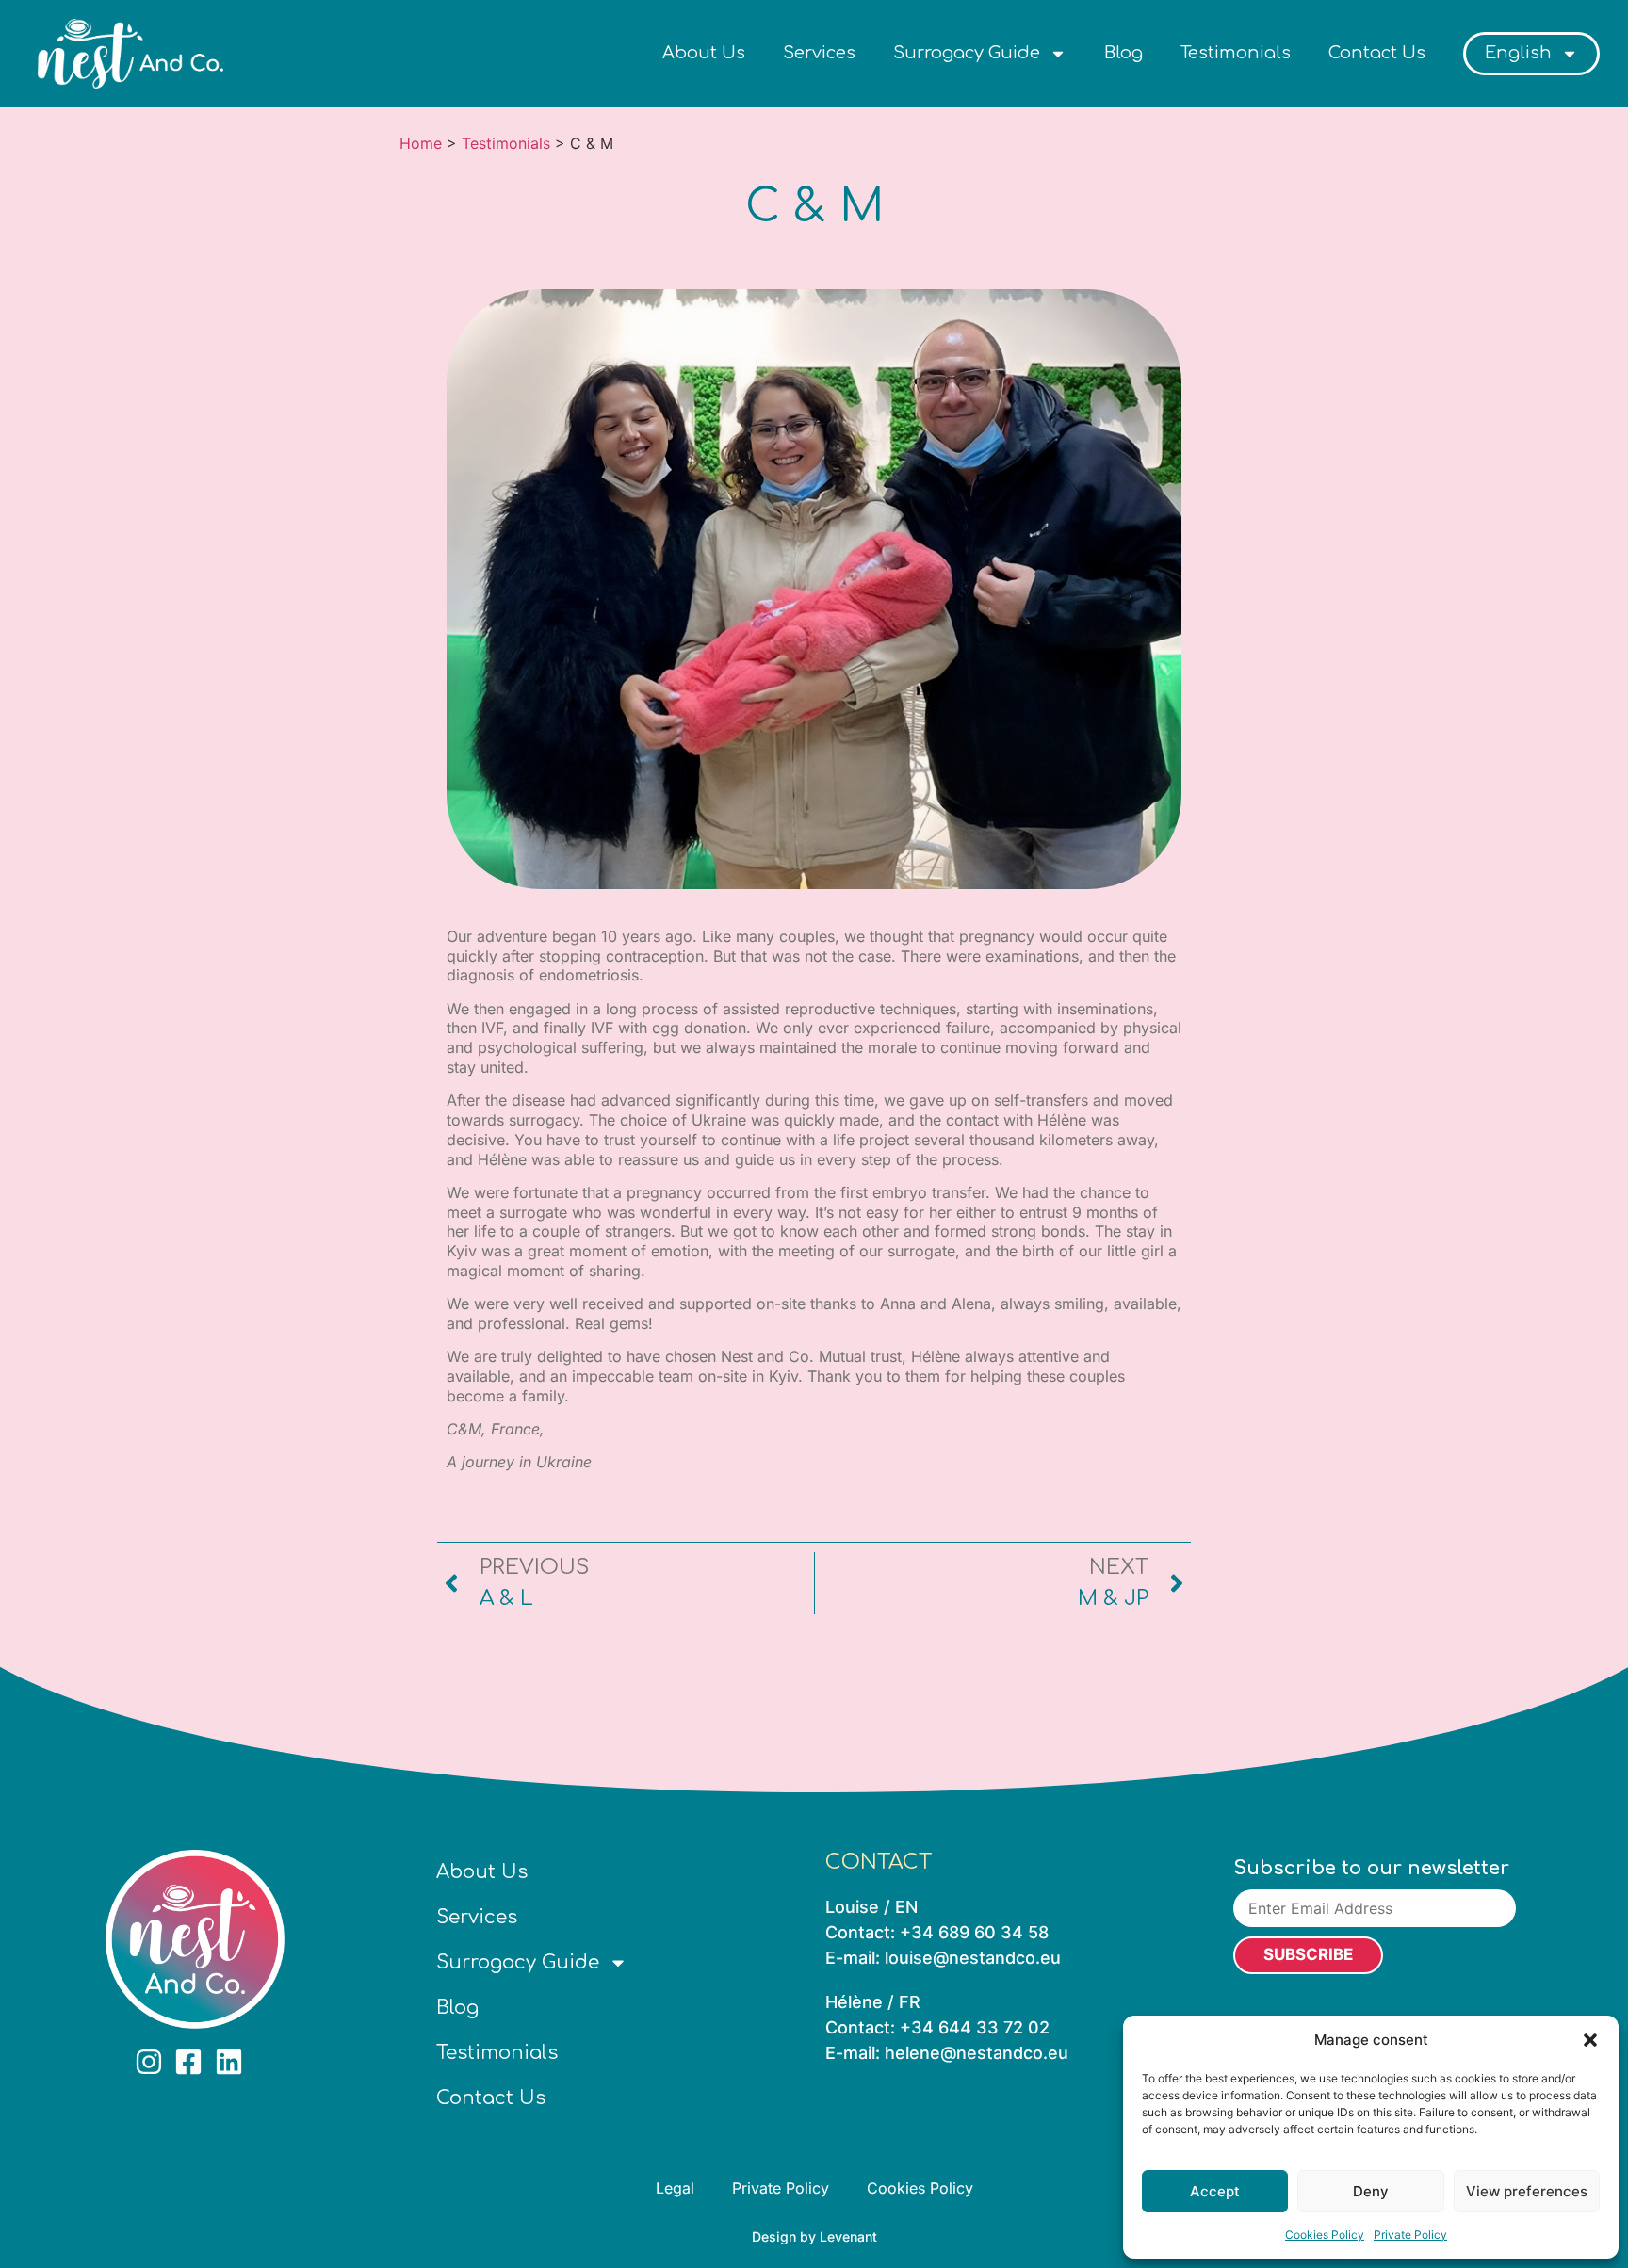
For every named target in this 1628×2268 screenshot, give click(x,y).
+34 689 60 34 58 (974, 1932)
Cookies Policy (1325, 2235)
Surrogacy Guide (967, 53)
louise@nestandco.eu (973, 1958)
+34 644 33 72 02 (975, 2027)
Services (819, 53)
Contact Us (1377, 53)
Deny (1371, 2191)
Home (421, 143)
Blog (1123, 53)
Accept (1215, 2191)
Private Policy (1410, 2235)
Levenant (848, 2236)
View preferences (1527, 2191)
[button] (1590, 2040)
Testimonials (1236, 53)
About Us (704, 53)
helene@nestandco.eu (977, 2053)
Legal (675, 2188)
